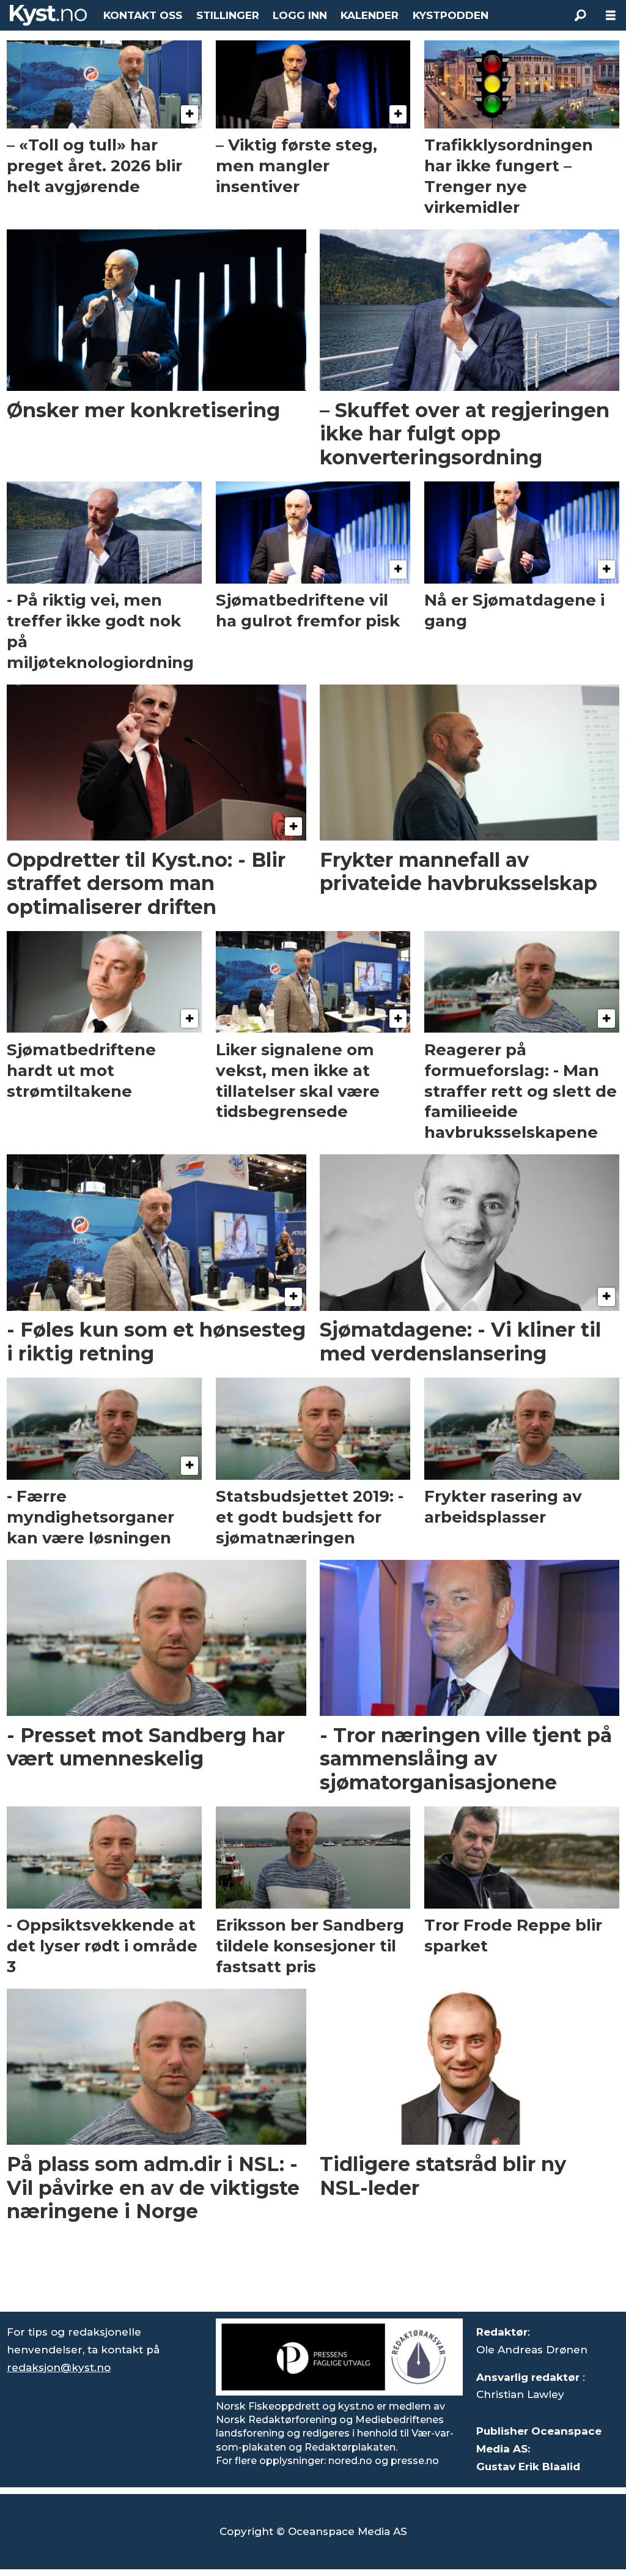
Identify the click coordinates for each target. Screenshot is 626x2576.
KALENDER (370, 15)
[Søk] (580, 15)
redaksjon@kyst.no (59, 2367)
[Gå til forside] (48, 15)
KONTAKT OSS (143, 15)
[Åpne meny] (611, 16)
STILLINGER (228, 15)
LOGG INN (300, 15)
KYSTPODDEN (451, 15)
